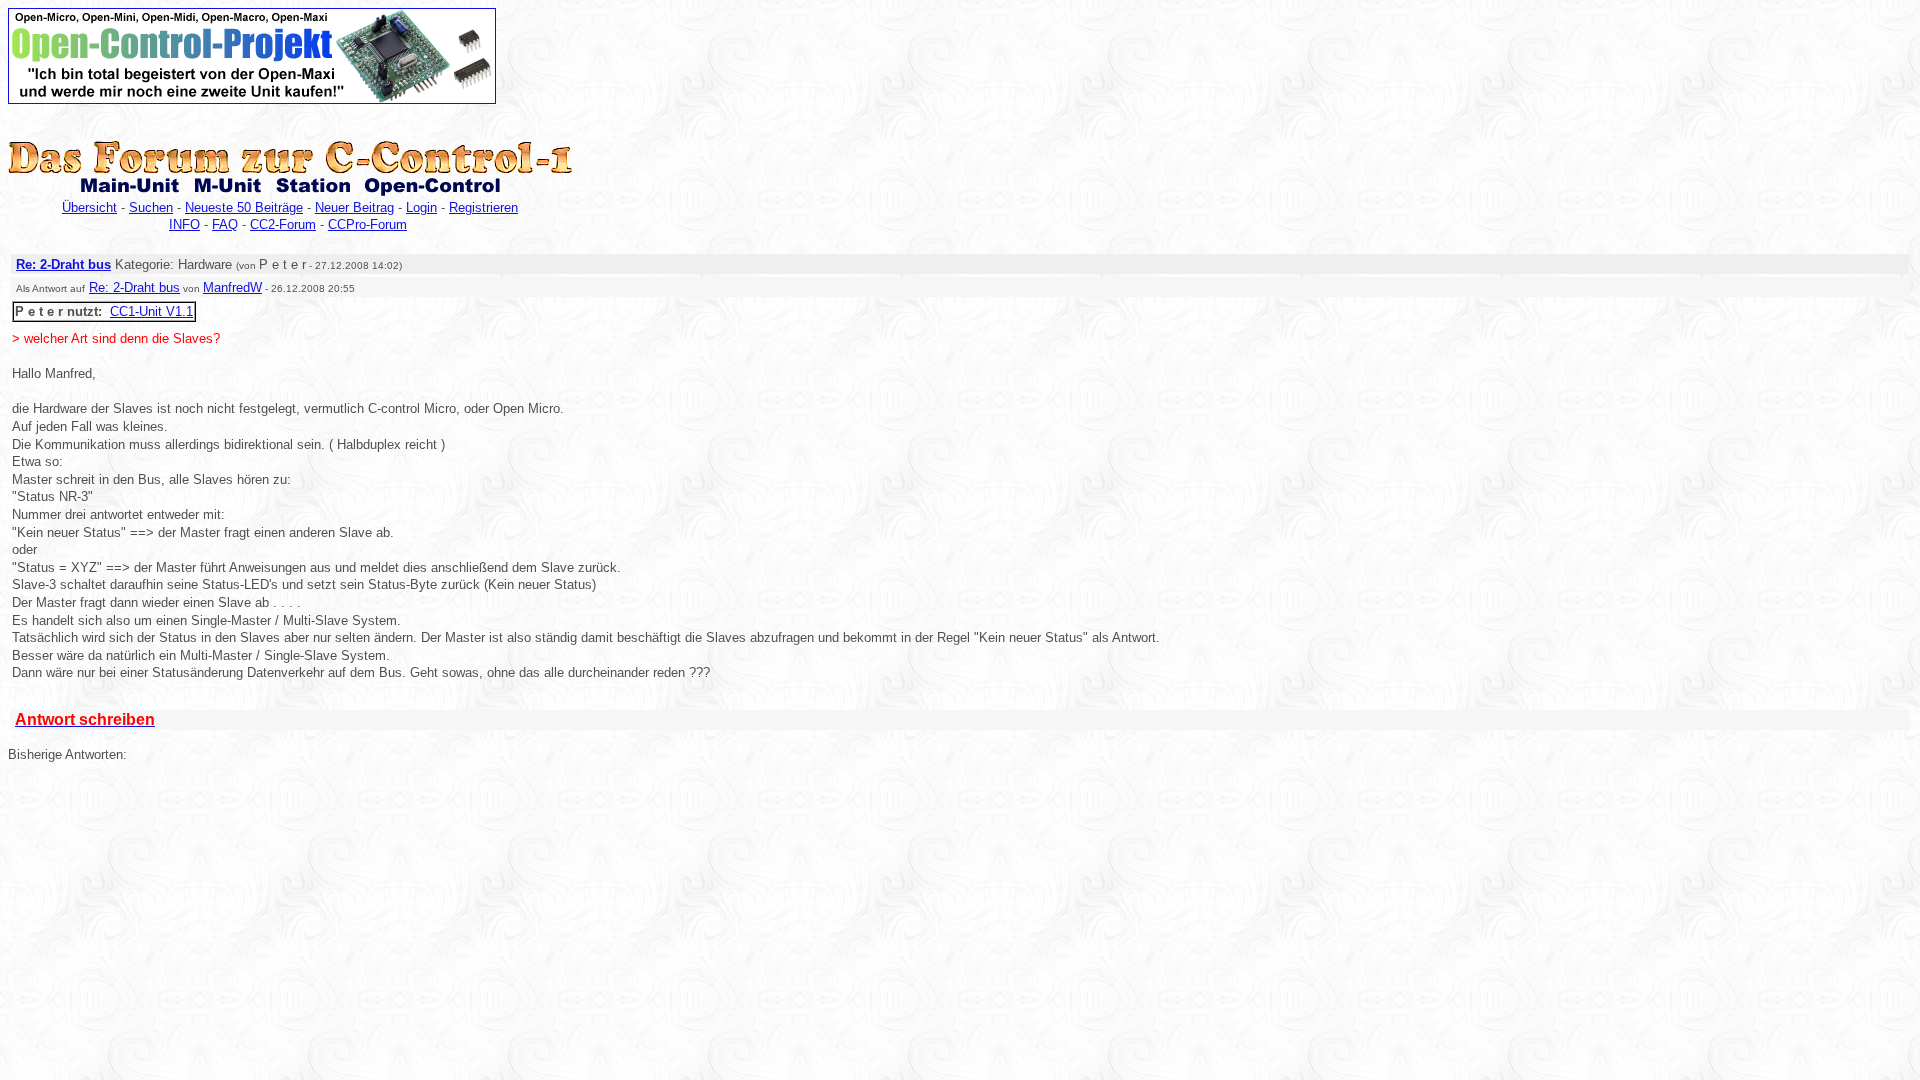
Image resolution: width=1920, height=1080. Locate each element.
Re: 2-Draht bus (63, 264)
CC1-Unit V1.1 (151, 311)
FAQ (225, 224)
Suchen (151, 207)
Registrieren (483, 207)
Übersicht (89, 207)
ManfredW (232, 287)
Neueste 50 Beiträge (244, 207)
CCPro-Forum (367, 224)
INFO (184, 224)
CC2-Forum (283, 224)
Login (421, 207)
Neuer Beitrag (354, 207)
